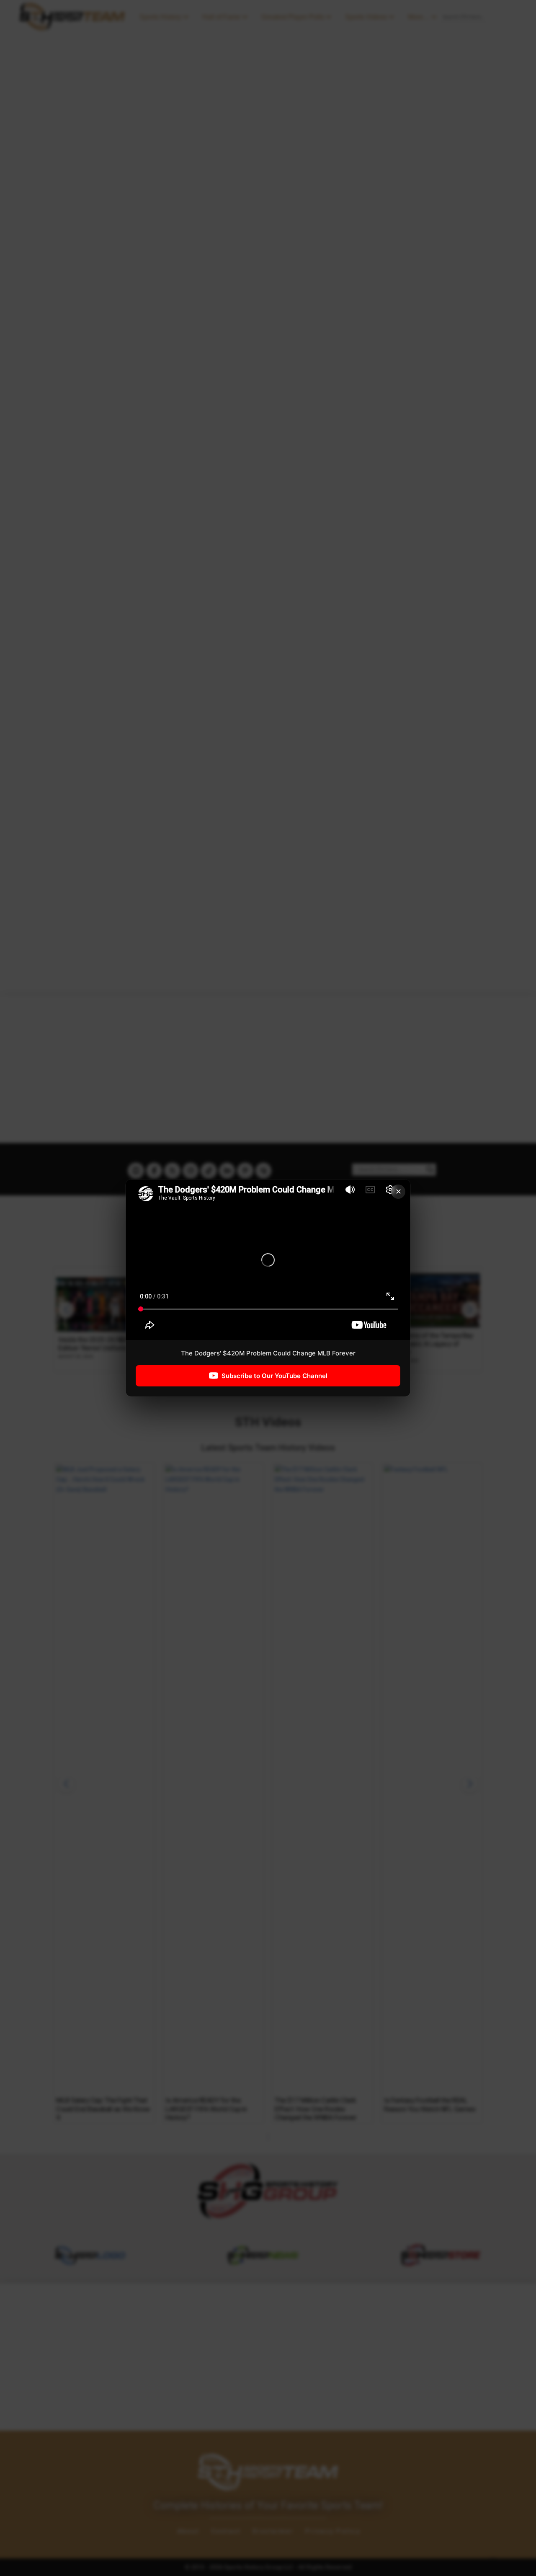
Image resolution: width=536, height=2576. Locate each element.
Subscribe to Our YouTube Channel (274, 1376)
